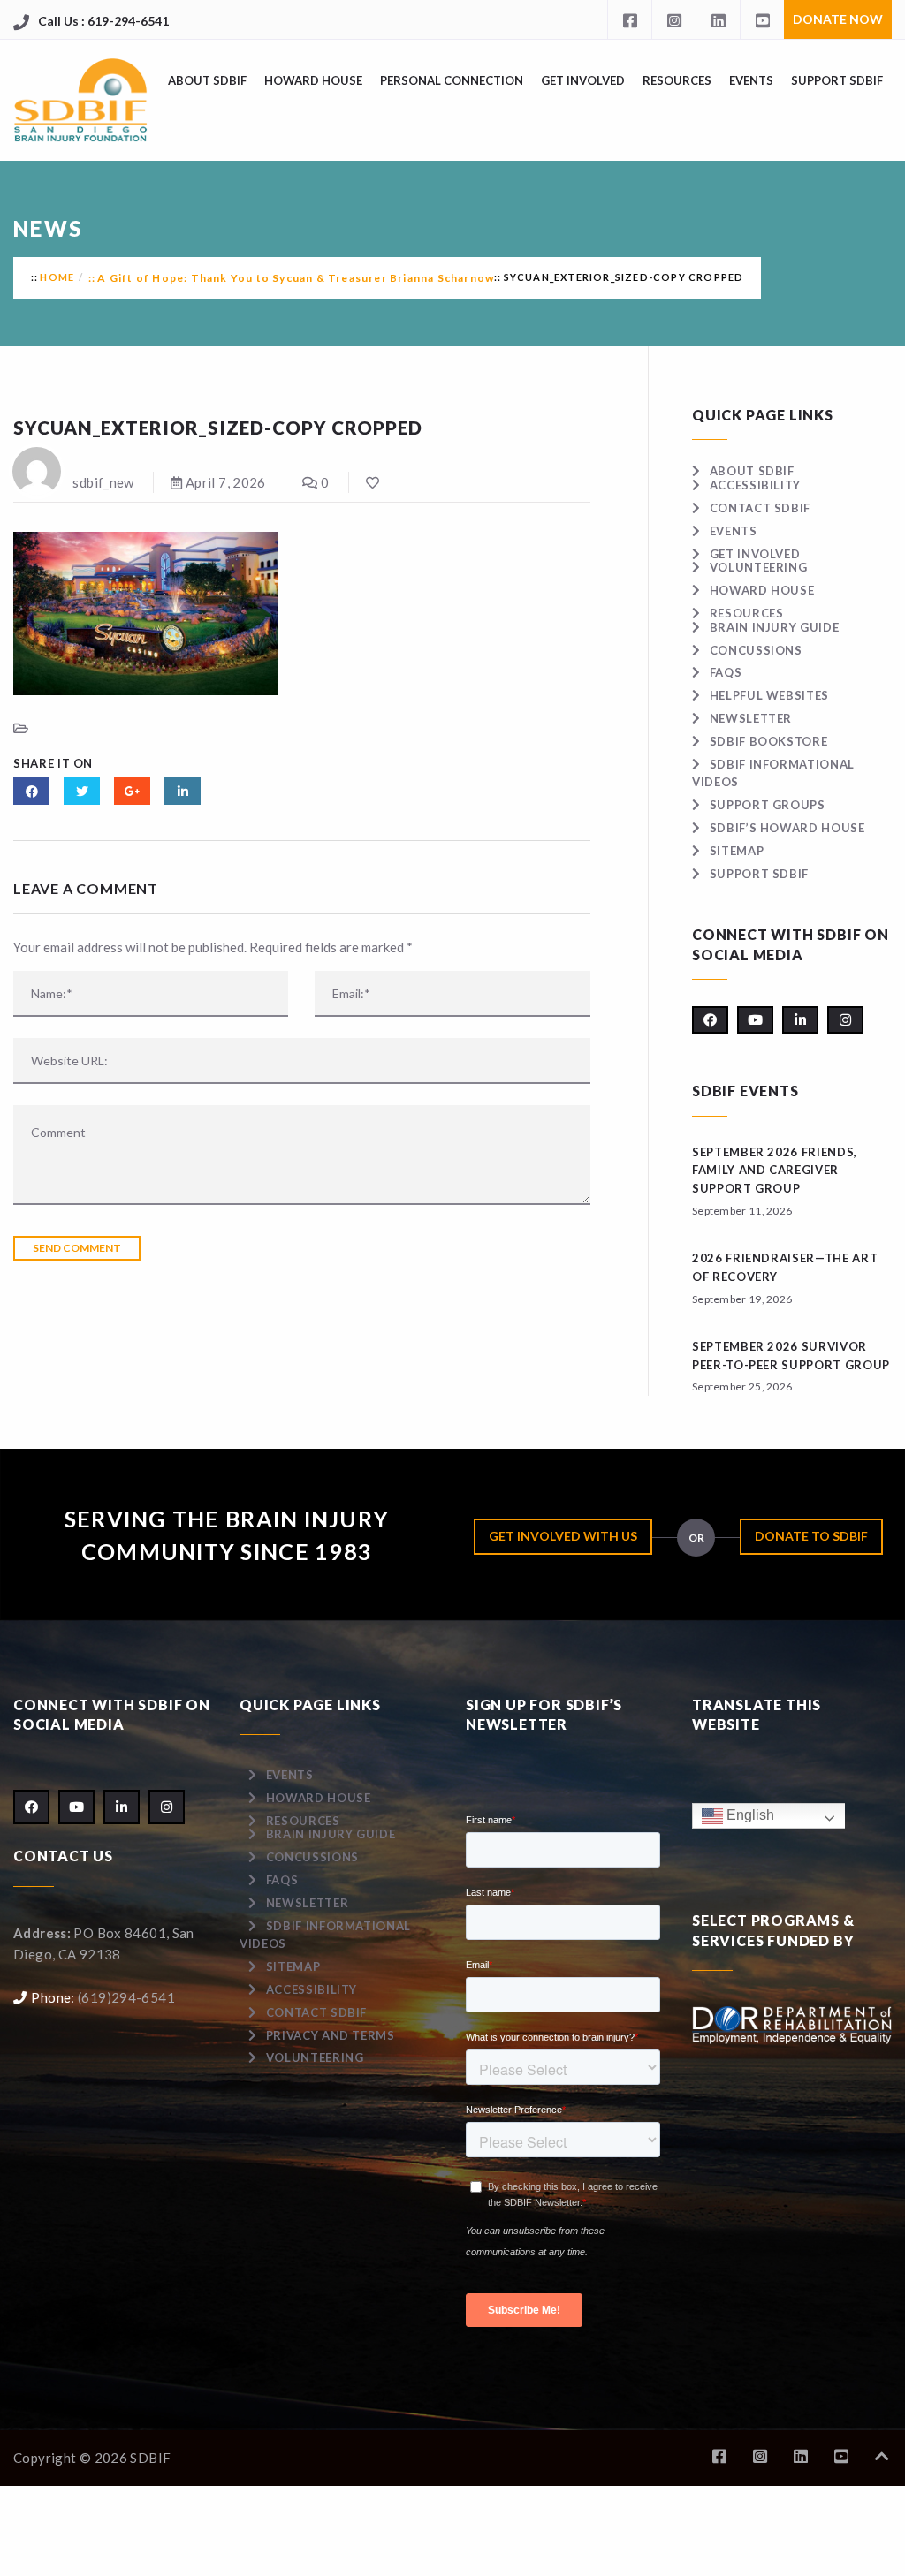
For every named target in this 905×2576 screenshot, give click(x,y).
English (749, 1815)
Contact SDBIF (760, 508)
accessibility (755, 485)
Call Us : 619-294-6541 (103, 21)
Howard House (313, 80)
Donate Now (838, 19)
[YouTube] (762, 19)
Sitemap (737, 851)
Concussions (756, 650)
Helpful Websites (769, 695)
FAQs (726, 672)
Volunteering (758, 567)
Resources (677, 80)
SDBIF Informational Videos (325, 1935)
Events (751, 80)
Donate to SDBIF (811, 1536)
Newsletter (751, 718)
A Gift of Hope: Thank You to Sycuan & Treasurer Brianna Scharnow (296, 278)
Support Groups (768, 805)
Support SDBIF (837, 80)
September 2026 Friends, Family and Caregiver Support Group (775, 1171)
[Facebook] (629, 19)
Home (57, 277)
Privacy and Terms (331, 2035)
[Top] (882, 2456)
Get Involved (583, 80)
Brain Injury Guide (774, 627)
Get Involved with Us (563, 1536)
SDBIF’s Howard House (787, 828)
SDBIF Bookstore (768, 741)
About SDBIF (207, 80)
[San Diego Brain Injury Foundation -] (82, 100)
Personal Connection (452, 80)
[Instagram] (673, 19)
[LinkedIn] (718, 19)
